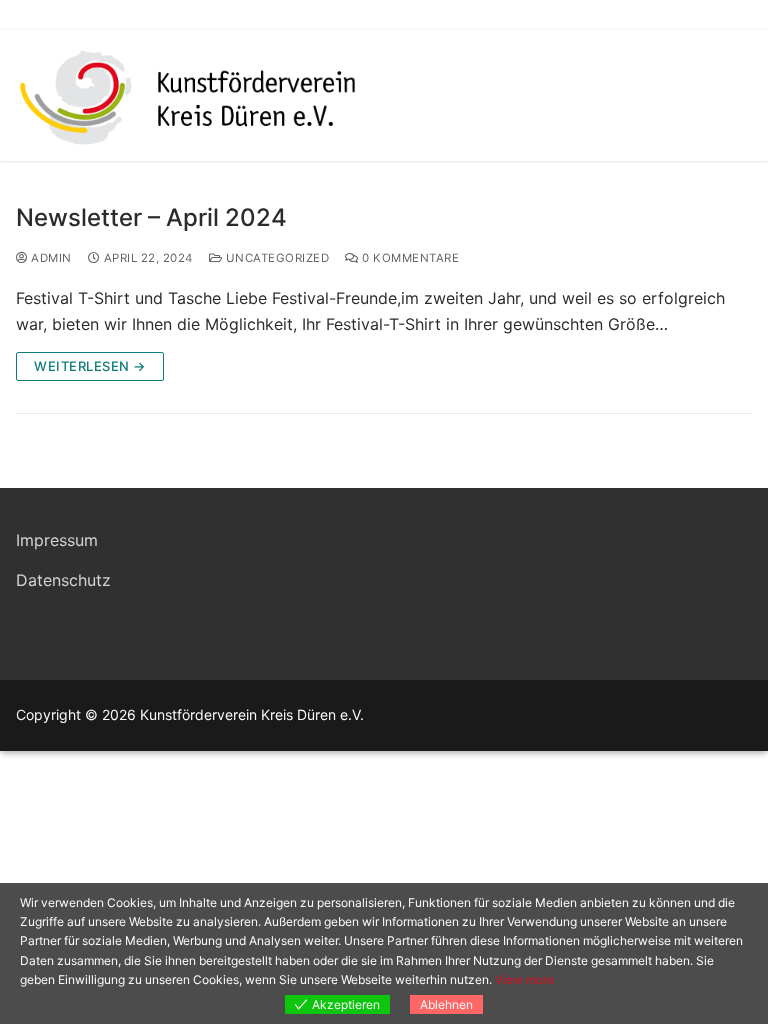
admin (50, 258)
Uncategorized (275, 258)
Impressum (57, 540)
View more (524, 979)
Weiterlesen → (90, 366)
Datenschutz (63, 580)
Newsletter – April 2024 (151, 217)
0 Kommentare (409, 258)
